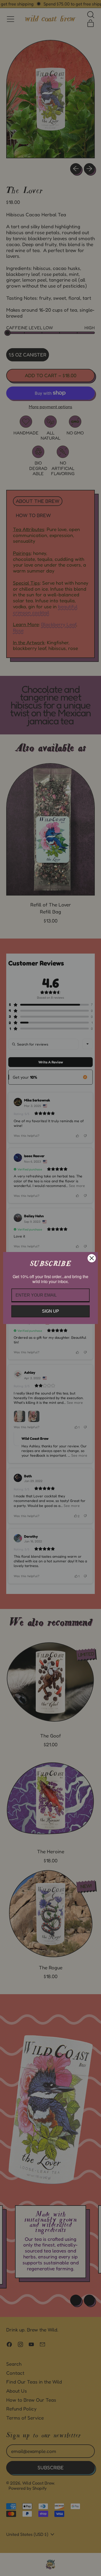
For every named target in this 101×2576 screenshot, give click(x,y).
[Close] (92, 1258)
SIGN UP (51, 1311)
